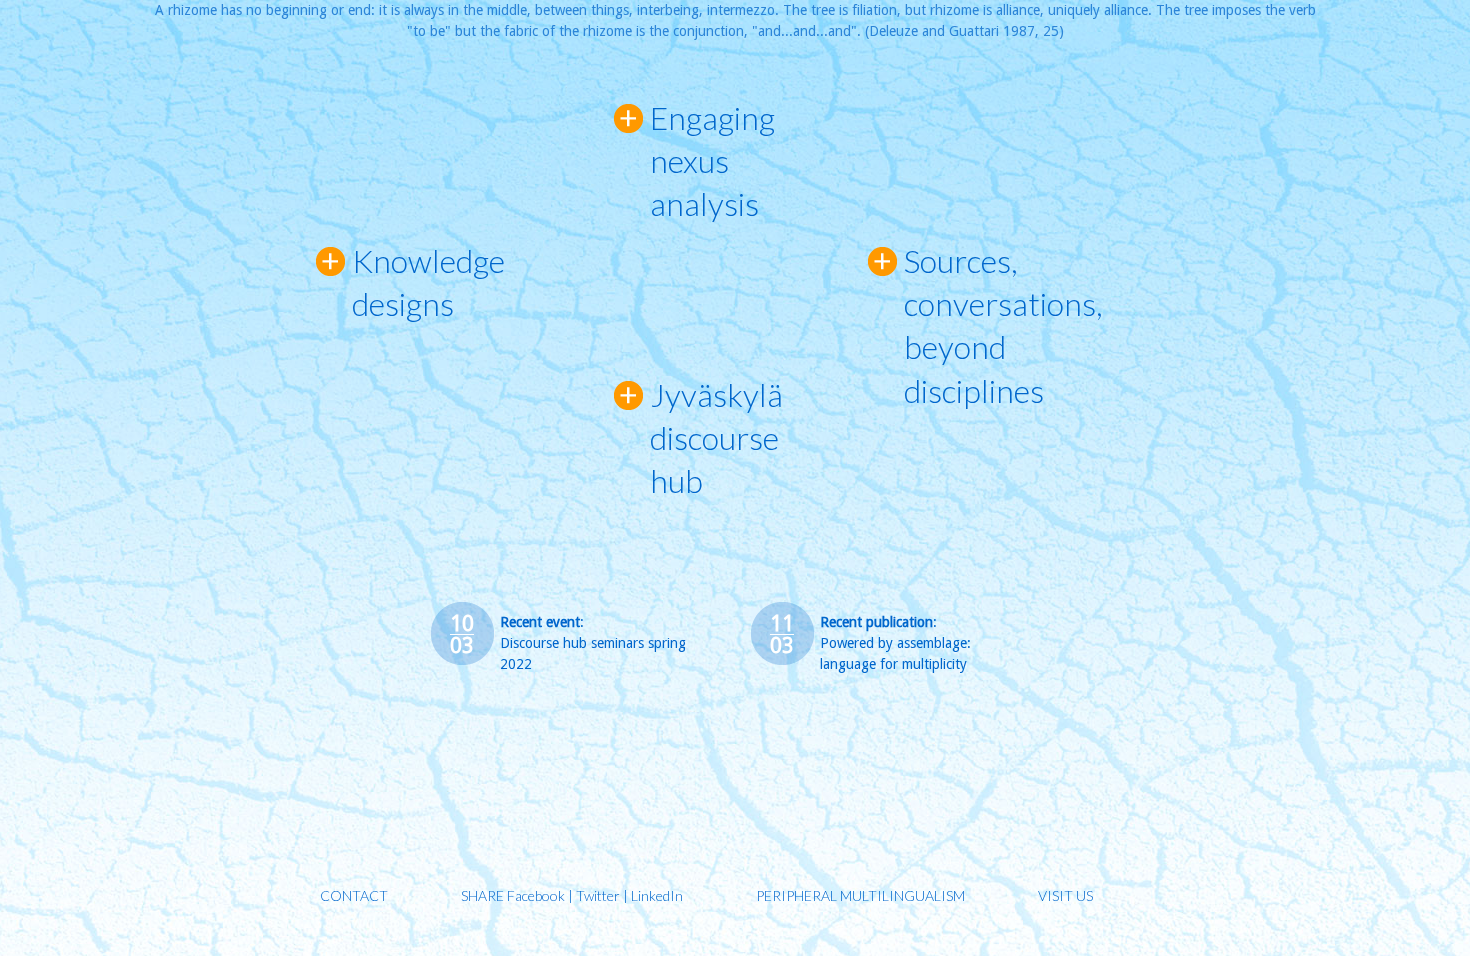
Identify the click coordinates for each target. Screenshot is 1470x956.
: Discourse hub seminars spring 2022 (593, 643)
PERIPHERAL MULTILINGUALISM (860, 895)
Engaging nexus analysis (712, 160)
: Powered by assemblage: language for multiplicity (895, 643)
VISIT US (1065, 895)
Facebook (536, 895)
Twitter (598, 895)
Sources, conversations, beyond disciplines (1003, 325)
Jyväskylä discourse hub (716, 437)
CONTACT (354, 895)
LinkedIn (657, 895)
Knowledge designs (416, 282)
